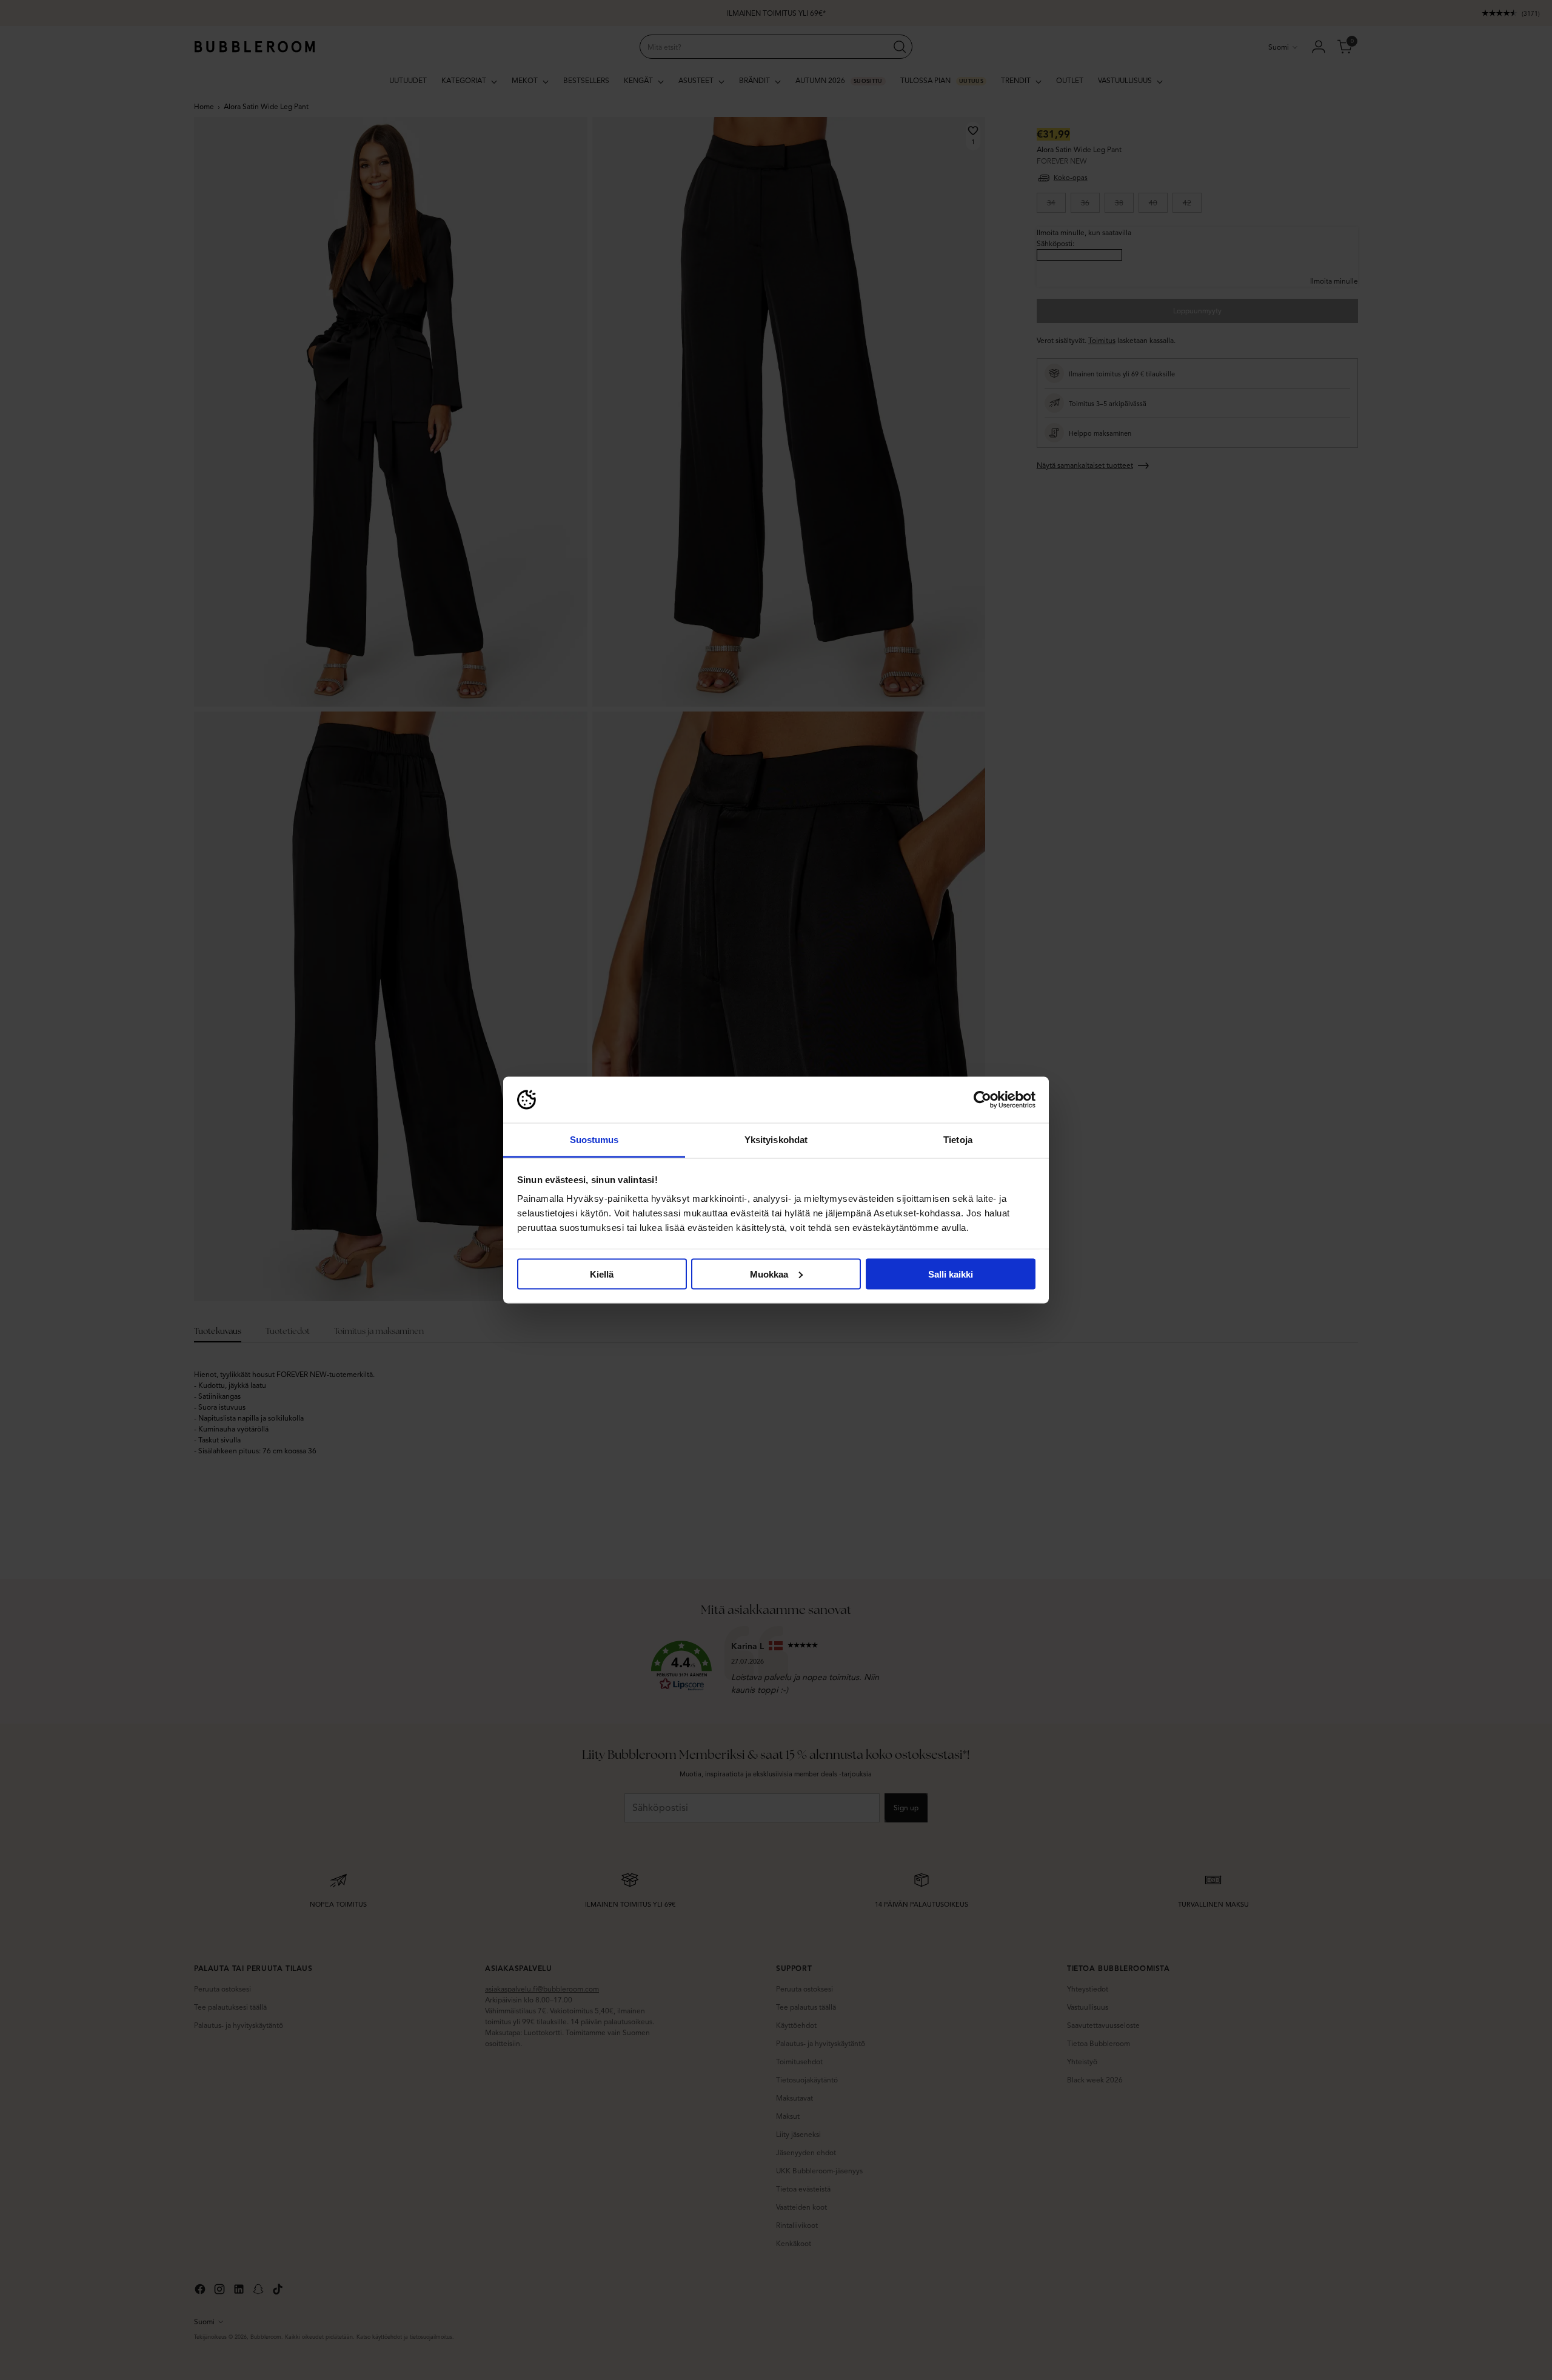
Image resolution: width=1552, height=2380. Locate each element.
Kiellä (602, 1274)
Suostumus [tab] (594, 1140)
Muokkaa (769, 1274)
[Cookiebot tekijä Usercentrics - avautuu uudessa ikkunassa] (982, 1100)
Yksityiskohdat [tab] (776, 1140)
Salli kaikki (951, 1274)
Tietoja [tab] (958, 1140)
